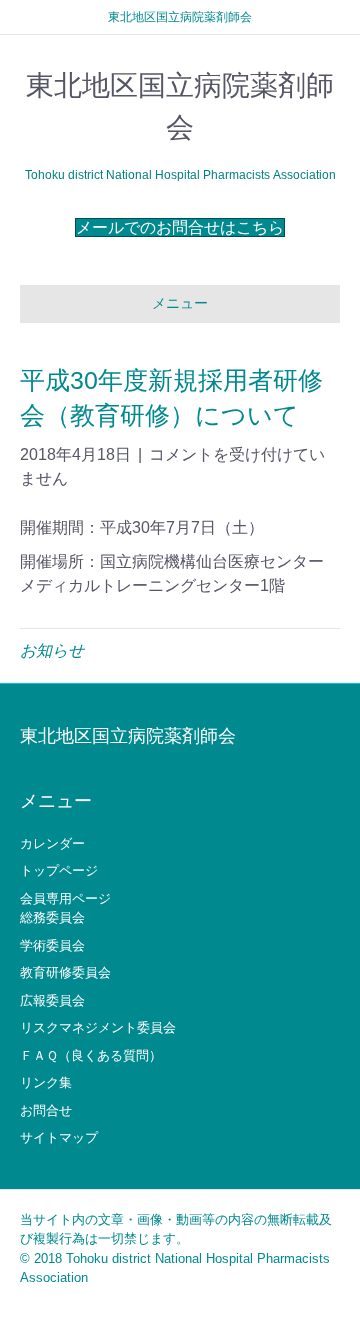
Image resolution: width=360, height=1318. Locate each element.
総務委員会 (52, 917)
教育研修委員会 (65, 972)
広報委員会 (52, 1000)
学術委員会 (52, 945)
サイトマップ (59, 1137)
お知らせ (52, 650)
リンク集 (46, 1082)
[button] (180, 227)
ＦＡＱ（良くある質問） (91, 1055)
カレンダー (52, 843)
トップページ (59, 870)
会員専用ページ (65, 898)
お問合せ (46, 1110)
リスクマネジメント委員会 (98, 1027)
